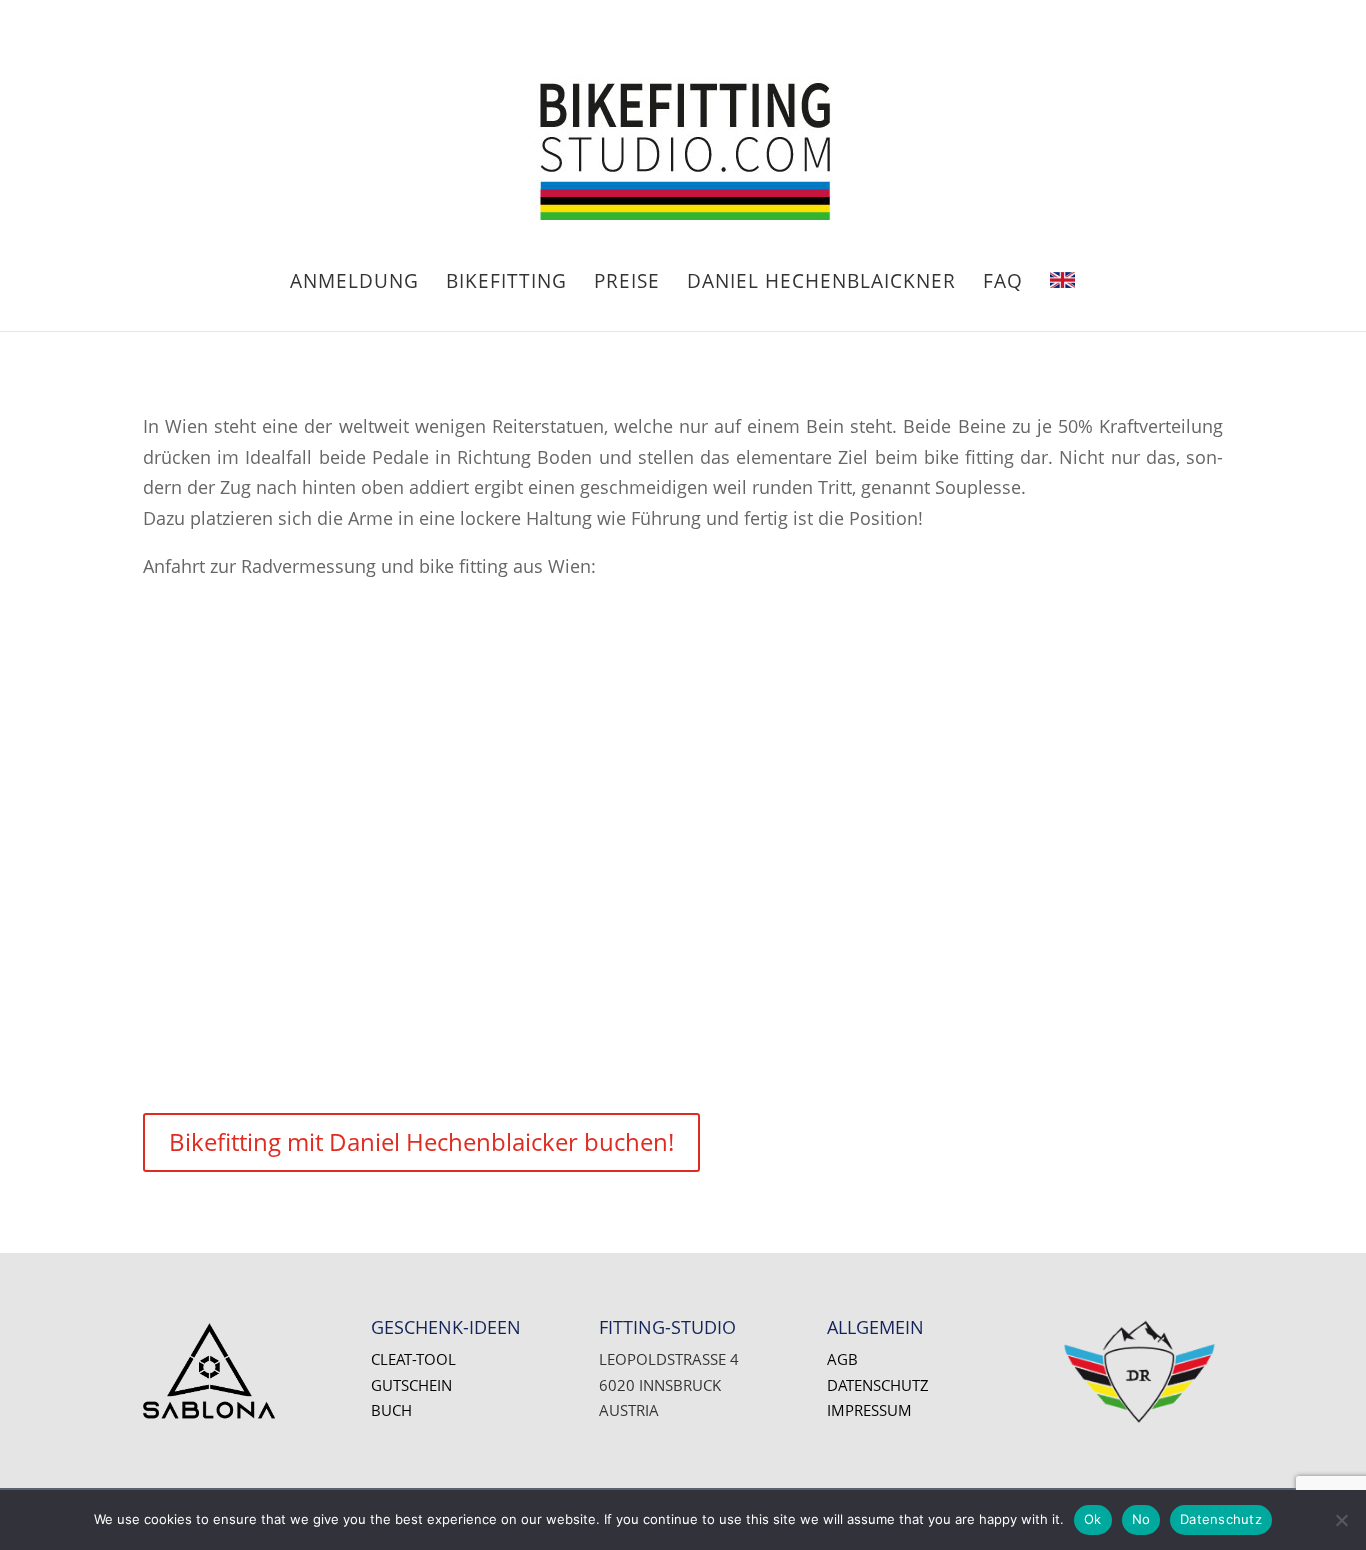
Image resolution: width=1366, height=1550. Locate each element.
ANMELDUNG (354, 284)
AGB (842, 1359)
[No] (1341, 1520)
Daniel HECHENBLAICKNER (821, 284)
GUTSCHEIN (411, 1385)
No (1141, 1519)
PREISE (627, 284)
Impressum (869, 1410)
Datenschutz (878, 1385)
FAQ (1003, 284)
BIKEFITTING (506, 284)
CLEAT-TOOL (413, 1359)
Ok (1093, 1519)
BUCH (391, 1410)
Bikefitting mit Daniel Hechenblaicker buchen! (421, 1141)
